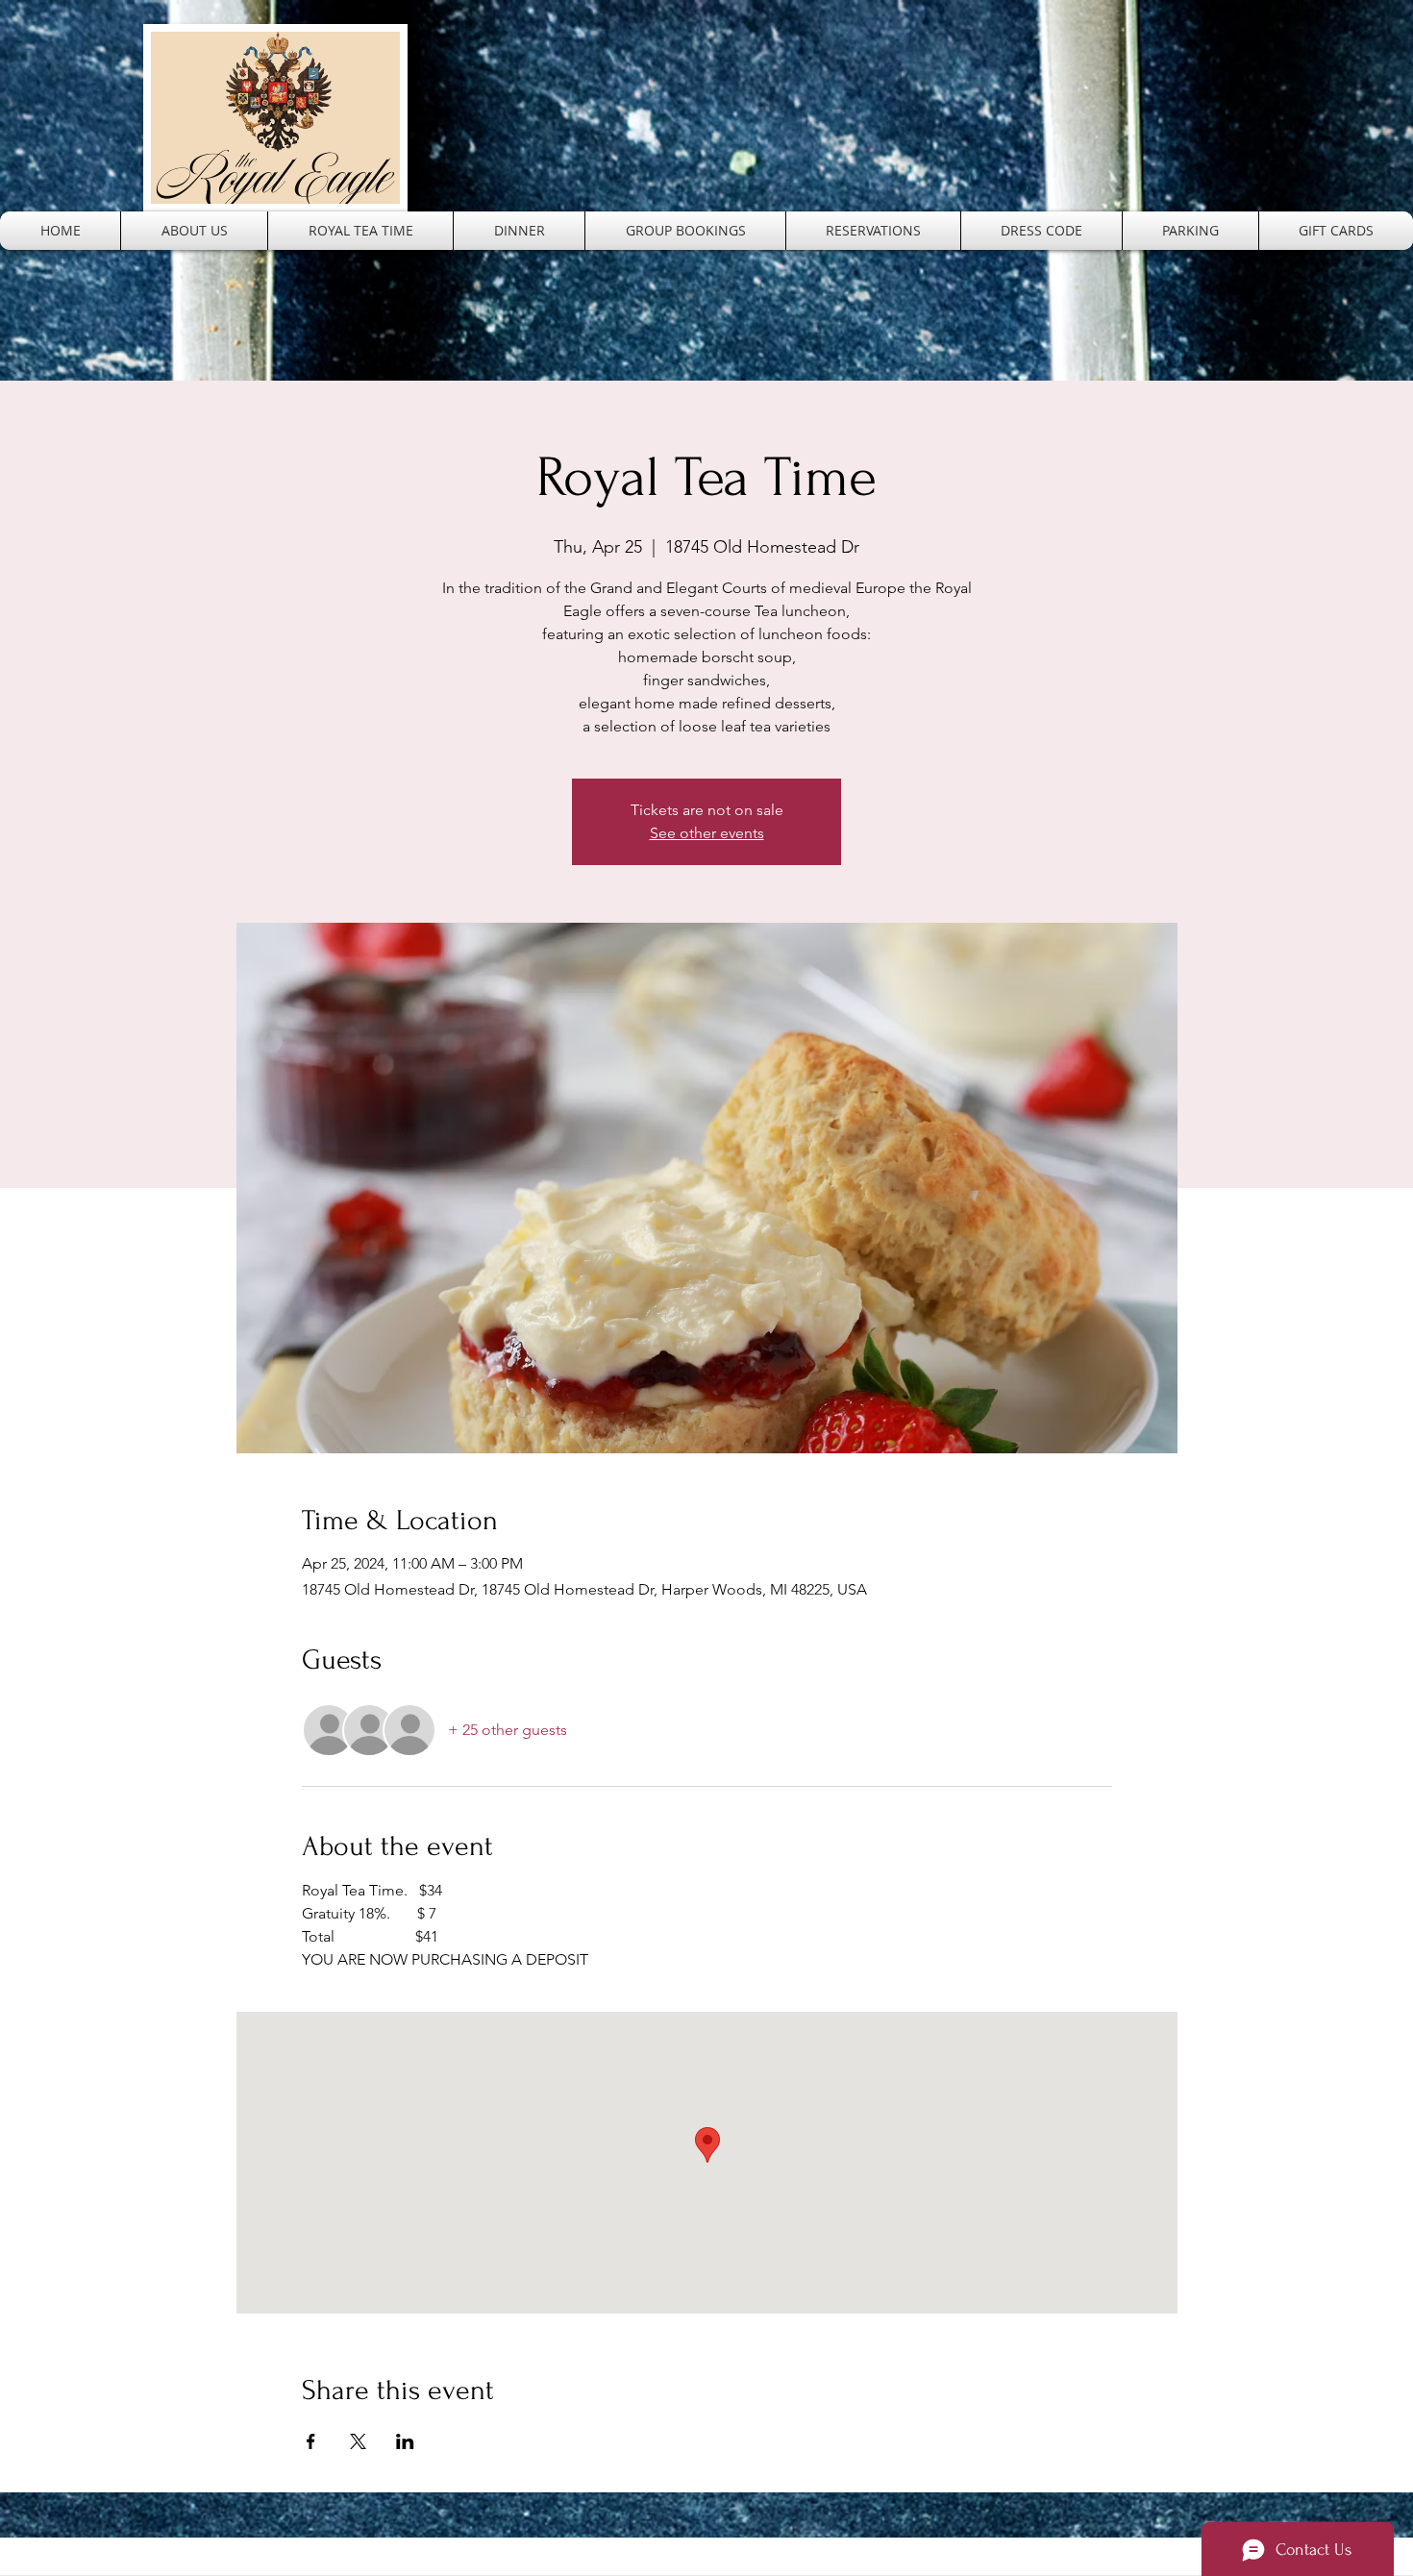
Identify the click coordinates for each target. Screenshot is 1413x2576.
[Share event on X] (358, 2441)
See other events (707, 833)
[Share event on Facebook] (311, 2441)
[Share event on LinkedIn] (405, 2441)
